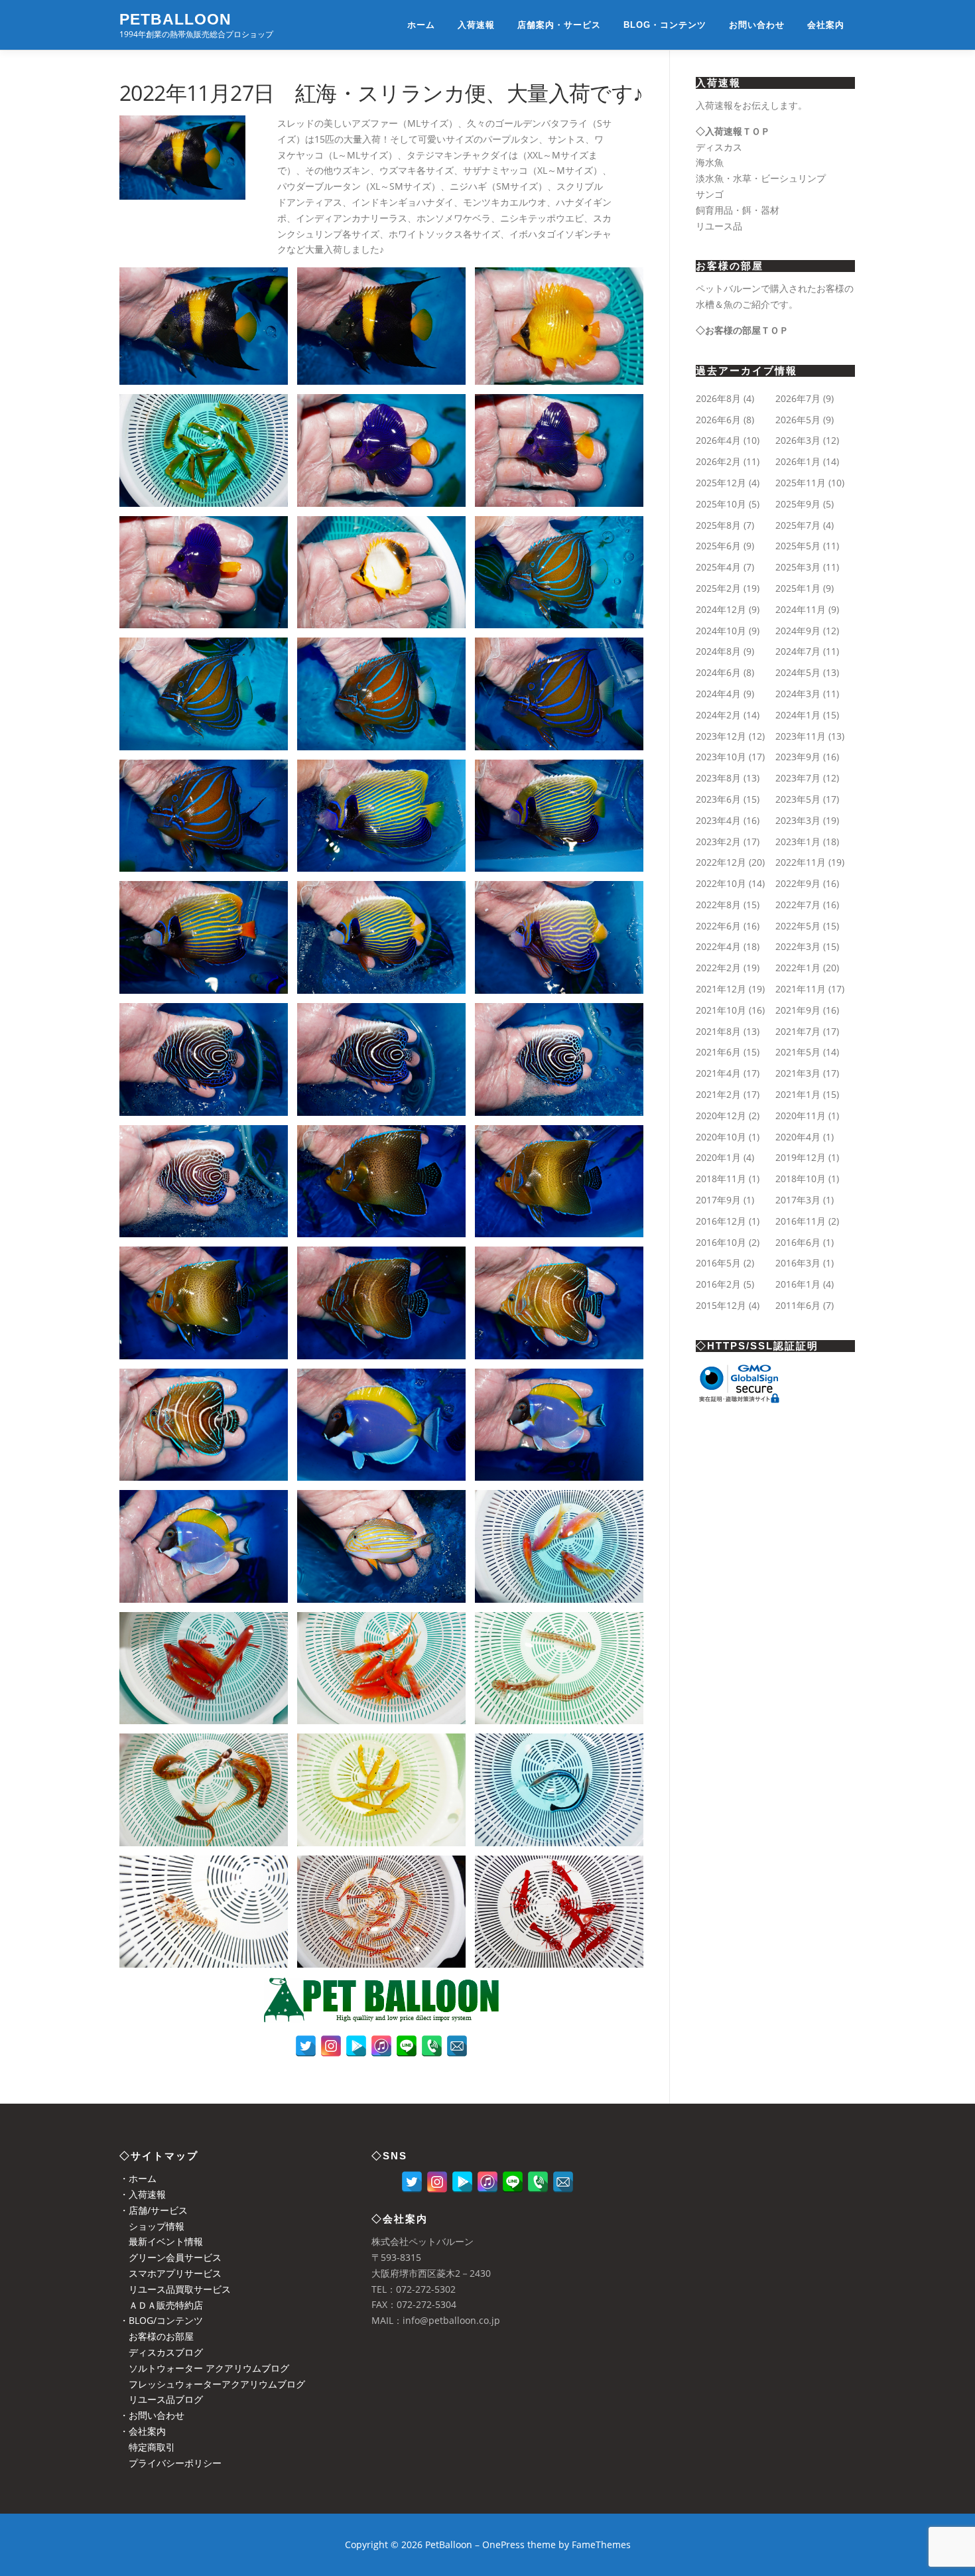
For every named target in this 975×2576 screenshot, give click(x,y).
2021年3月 (798, 1073)
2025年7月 (798, 525)
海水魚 (710, 162)
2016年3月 (798, 1263)
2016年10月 (721, 1242)
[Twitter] (306, 2046)
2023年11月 (801, 736)
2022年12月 (721, 862)
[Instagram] (331, 2046)
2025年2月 (718, 588)
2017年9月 (718, 1200)
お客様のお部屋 (157, 2336)
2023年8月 (718, 778)
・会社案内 (143, 2431)
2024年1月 (798, 715)
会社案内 (826, 25)
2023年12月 (721, 736)
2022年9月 (798, 883)
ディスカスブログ (161, 2352)
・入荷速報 (143, 2194)
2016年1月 (798, 1284)
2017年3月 (798, 1200)
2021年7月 (798, 1031)
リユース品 (719, 226)
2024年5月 (798, 672)
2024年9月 (798, 631)
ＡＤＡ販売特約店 (161, 2305)
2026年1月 (798, 461)
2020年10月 (721, 1137)
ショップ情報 (152, 2226)
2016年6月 (798, 1242)
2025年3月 (798, 567)
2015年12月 (721, 1305)
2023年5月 (798, 799)
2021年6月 (718, 1052)
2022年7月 (798, 905)
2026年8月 (718, 398)
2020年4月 (798, 1137)
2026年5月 (798, 420)
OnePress (503, 2544)
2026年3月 (798, 440)
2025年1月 (798, 588)
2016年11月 (801, 1221)
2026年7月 (798, 398)
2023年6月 (718, 799)
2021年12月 (721, 989)
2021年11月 (801, 989)
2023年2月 (718, 842)
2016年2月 (718, 1284)
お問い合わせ (757, 25)
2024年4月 (718, 694)
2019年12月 (801, 1157)
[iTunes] (381, 2046)
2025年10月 (721, 504)
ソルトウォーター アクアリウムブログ (204, 2368)
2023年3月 (798, 820)
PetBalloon (175, 19)
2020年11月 (801, 1116)
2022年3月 (798, 946)
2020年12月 (721, 1116)
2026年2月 (718, 461)
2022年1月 (798, 968)
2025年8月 (718, 525)
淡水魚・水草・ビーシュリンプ (761, 178)
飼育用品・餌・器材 (738, 210)
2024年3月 (798, 694)
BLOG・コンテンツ (665, 25)
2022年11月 (801, 862)
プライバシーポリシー (170, 2463)
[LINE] (407, 2046)
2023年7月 (798, 778)
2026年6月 (718, 420)
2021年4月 (718, 1073)
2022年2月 (718, 968)
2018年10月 (801, 1179)
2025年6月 (718, 546)
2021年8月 (718, 1031)
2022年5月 (798, 926)
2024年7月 (798, 651)
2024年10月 (721, 631)
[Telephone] (432, 2046)
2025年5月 (798, 546)
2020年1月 (718, 1157)
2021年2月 (718, 1094)
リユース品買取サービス (175, 2289)
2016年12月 (721, 1221)
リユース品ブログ (161, 2399)
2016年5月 (718, 1263)
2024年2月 (718, 715)
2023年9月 (798, 757)
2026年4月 (718, 440)
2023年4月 (718, 820)
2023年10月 (721, 757)
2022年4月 (718, 946)
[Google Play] (356, 2046)
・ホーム (138, 2178)
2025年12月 (721, 483)
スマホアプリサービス (170, 2273)
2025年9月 (798, 504)
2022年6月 (718, 926)
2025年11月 (801, 483)
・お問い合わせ (152, 2415)
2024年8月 (718, 651)
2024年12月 (721, 609)
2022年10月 (721, 883)
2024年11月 (801, 609)
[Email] (457, 2046)
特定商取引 (147, 2447)
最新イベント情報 (161, 2241)
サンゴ (710, 194)
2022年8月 (718, 905)
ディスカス (719, 147)
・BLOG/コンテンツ (161, 2320)
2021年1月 (798, 1094)
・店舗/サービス (154, 2210)
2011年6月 (798, 1305)
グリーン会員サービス (170, 2257)
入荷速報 (476, 25)
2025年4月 (718, 567)
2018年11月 (721, 1179)
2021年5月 (798, 1052)
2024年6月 (718, 672)
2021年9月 (798, 1010)
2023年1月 (798, 842)
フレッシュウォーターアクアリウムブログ (212, 2384)
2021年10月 (721, 1010)
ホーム (421, 25)
